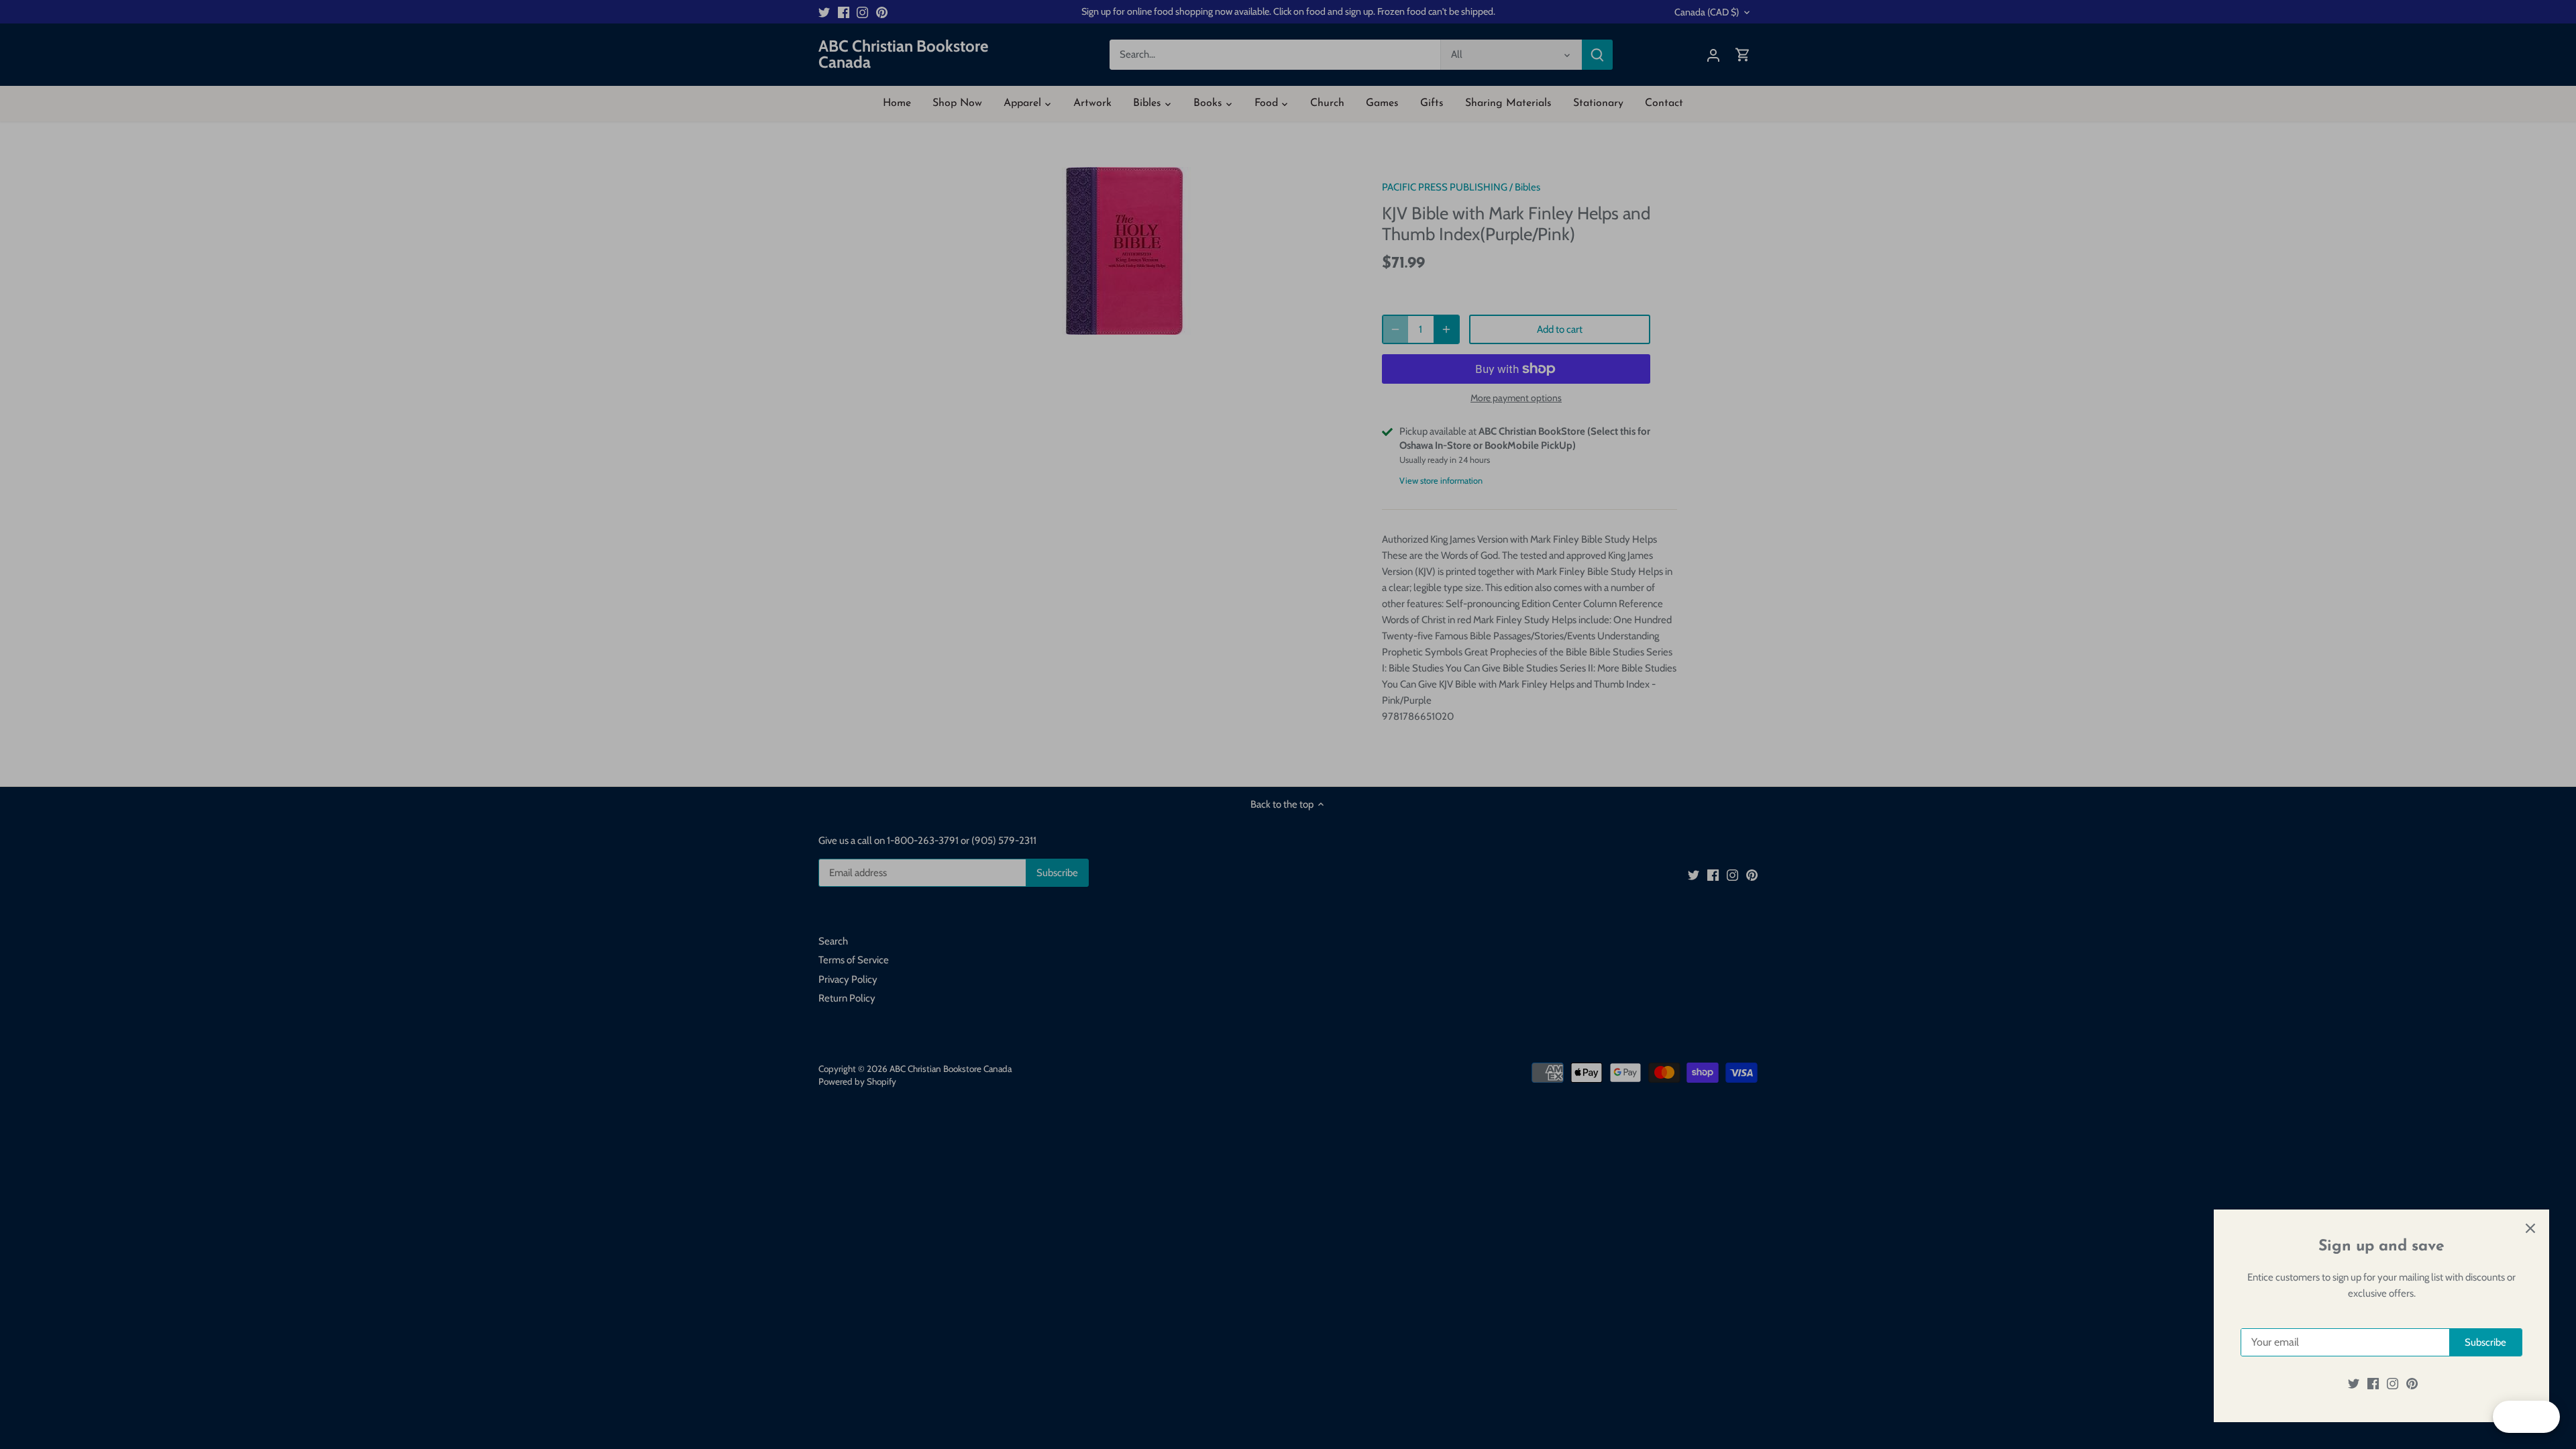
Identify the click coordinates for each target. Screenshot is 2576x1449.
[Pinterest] (2412, 1384)
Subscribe (2485, 1342)
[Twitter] (2354, 1384)
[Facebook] (2373, 1384)
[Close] (2530, 1228)
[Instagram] (2393, 1384)
